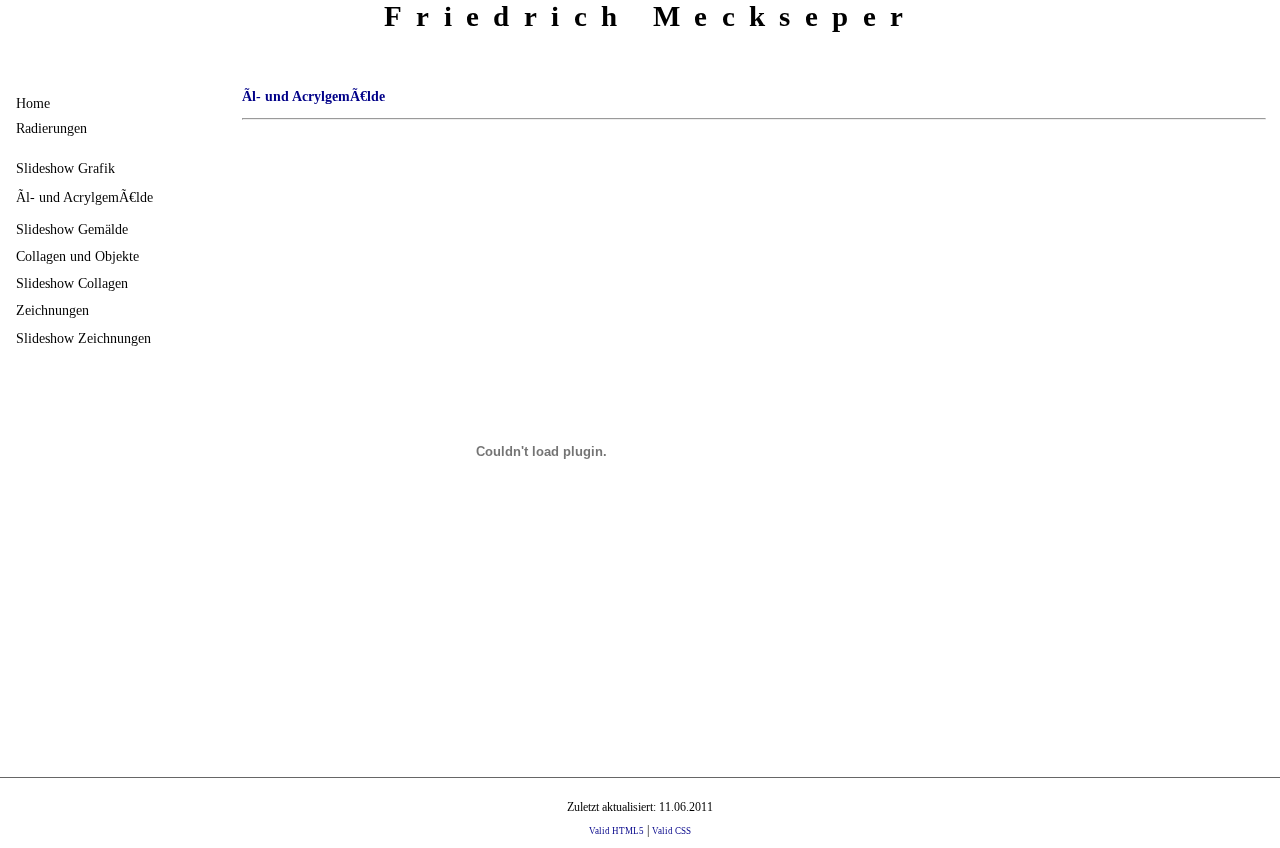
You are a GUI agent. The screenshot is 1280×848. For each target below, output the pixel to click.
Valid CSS (671, 831)
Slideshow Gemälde (72, 229)
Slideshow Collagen (72, 283)
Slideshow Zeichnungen (83, 338)
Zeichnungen (52, 310)
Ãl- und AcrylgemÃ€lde (84, 197)
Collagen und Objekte (77, 256)
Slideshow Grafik (65, 168)
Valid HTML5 (616, 831)
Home (33, 103)
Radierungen (51, 128)
